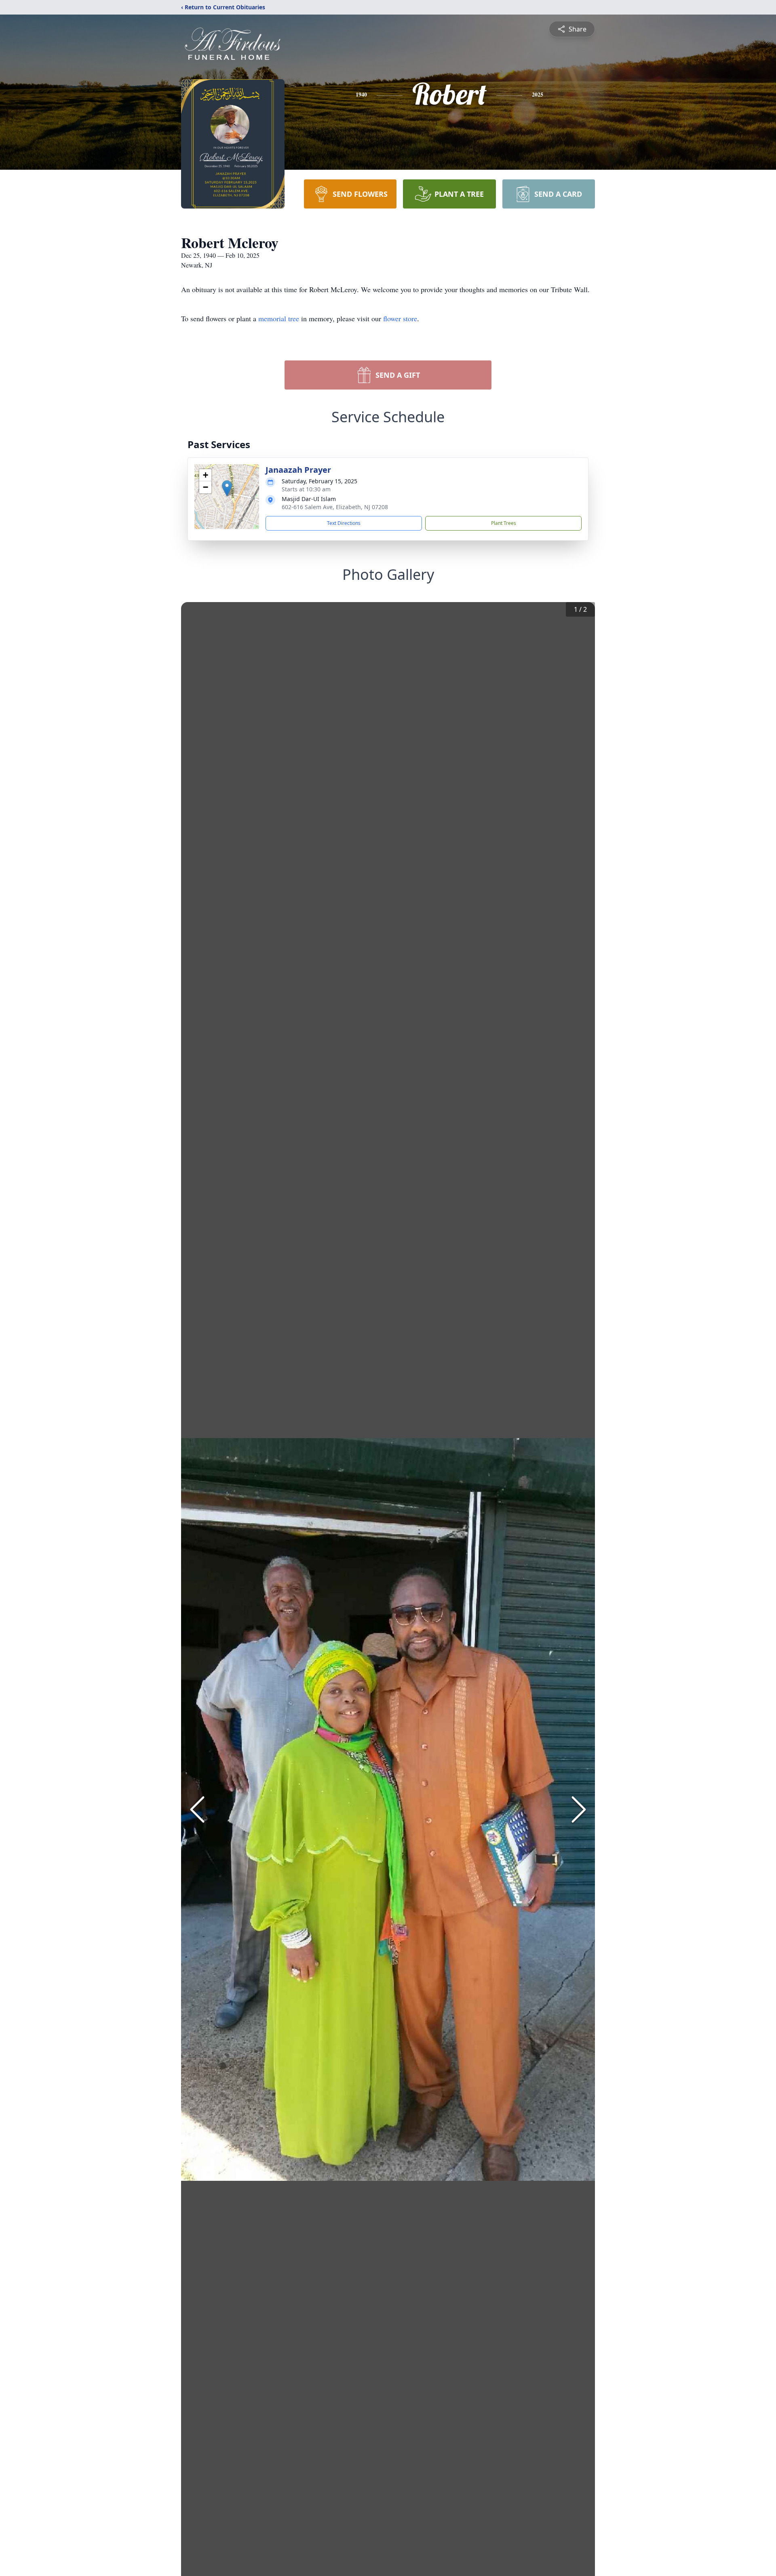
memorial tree (279, 318)
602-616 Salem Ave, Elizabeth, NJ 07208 (335, 507)
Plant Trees (504, 523)
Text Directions (344, 523)
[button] (227, 488)
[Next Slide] (579, 1809)
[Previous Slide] (197, 1809)
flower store (400, 318)
